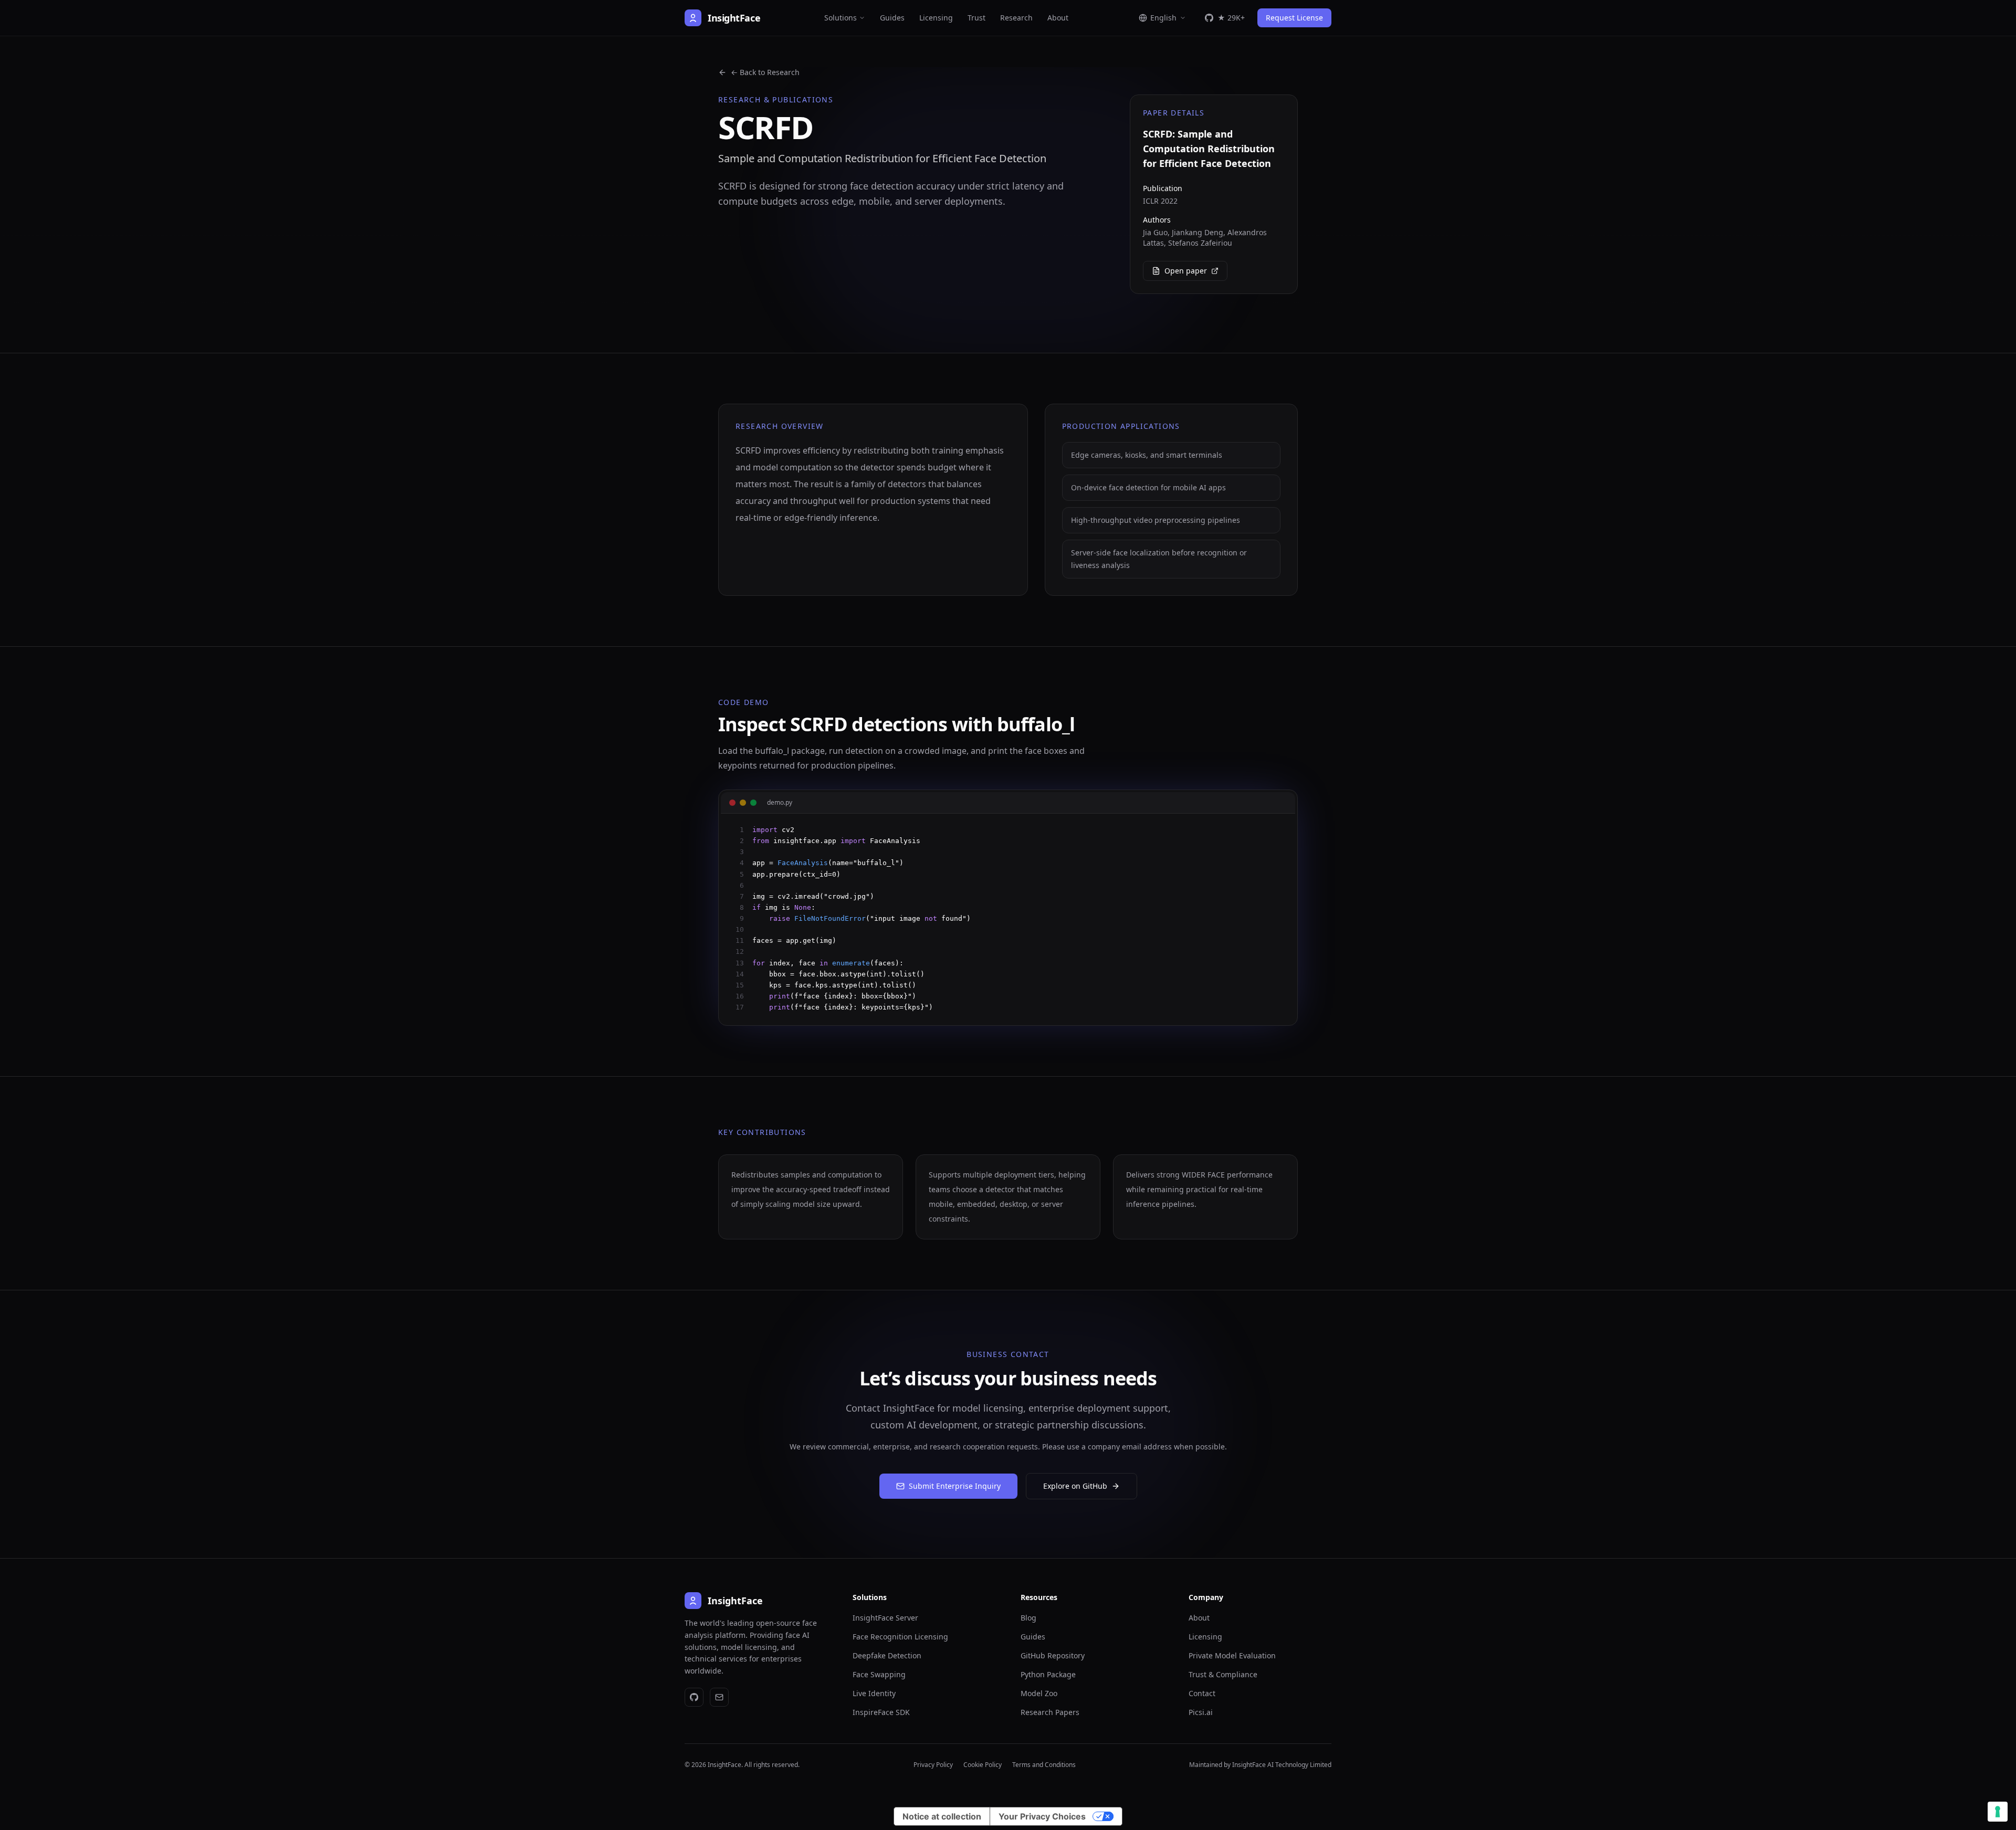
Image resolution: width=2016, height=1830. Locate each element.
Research (1016, 18)
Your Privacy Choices (1042, 1816)
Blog (1028, 1618)
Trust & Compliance (1223, 1674)
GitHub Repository (1053, 1655)
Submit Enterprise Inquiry (955, 1486)
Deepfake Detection (887, 1655)
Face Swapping (879, 1674)
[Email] (719, 1697)
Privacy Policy (933, 1765)
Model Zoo (1039, 1693)
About (1058, 18)
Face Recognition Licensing (900, 1637)
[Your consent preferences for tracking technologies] (1998, 1812)
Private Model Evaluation (1232, 1655)
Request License (1294, 18)
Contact (1202, 1693)
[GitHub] (694, 1697)
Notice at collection (942, 1816)
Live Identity (874, 1693)
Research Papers (1050, 1712)
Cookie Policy (983, 1765)
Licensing (936, 18)
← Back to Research (765, 72)
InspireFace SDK (881, 1712)
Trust (976, 18)
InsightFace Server (885, 1618)
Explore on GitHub (1075, 1486)
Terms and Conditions (1044, 1765)
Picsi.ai (1201, 1712)
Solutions (841, 18)
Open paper (1186, 271)
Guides (892, 18)
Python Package (1048, 1674)
